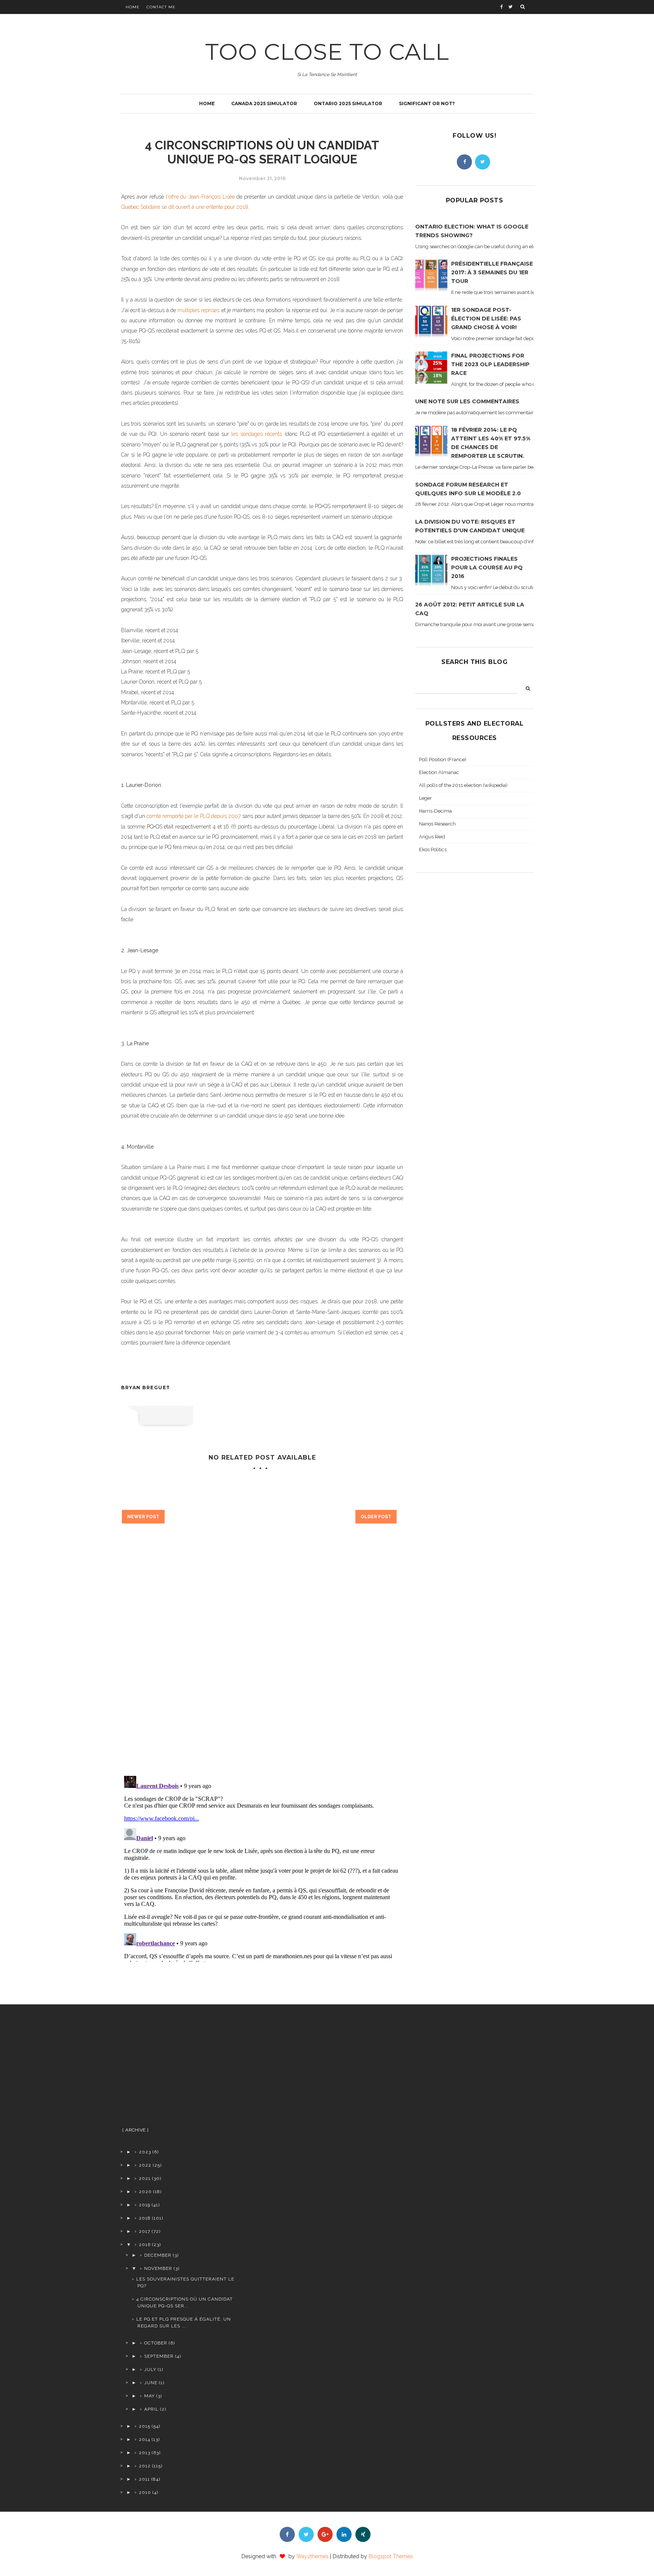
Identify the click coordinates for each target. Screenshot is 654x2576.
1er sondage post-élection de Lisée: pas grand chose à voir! (486, 319)
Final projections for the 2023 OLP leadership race (490, 364)
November (158, 2268)
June (151, 2383)
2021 (145, 2178)
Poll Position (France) (443, 759)
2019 (145, 2205)
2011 (144, 2479)
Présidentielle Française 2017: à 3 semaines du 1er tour (492, 272)
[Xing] (363, 2534)
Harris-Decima (435, 811)
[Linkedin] (344, 2534)
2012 (145, 2466)
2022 (145, 2165)
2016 (145, 2245)
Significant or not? (427, 103)
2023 (145, 2152)
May (149, 2396)
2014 (145, 2439)
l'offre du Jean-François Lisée (200, 197)
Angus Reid (432, 837)
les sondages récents (257, 434)
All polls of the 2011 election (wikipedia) (463, 785)
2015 (145, 2426)
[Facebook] (464, 162)
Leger (425, 798)
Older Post (376, 1517)
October (156, 2343)
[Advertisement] (180, 2069)
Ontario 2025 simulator (348, 103)
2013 (145, 2453)
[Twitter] (483, 162)
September (159, 2356)
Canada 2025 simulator (264, 103)
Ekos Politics (433, 850)
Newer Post (143, 1517)
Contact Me (161, 7)
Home (133, 7)
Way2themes (312, 2556)
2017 (145, 2231)
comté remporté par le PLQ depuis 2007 (193, 816)
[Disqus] (262, 1662)
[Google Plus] (325, 2534)
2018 (145, 2218)
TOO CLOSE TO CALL (327, 52)
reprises (211, 310)
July (150, 2369)
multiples (189, 310)
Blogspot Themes (391, 2556)
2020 (145, 2192)
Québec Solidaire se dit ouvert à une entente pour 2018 (185, 207)
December (158, 2255)
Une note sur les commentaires (467, 401)
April (151, 2409)
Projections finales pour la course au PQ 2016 (487, 567)
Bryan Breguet (146, 1387)
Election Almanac (439, 772)
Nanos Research (437, 824)
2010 (145, 2492)
